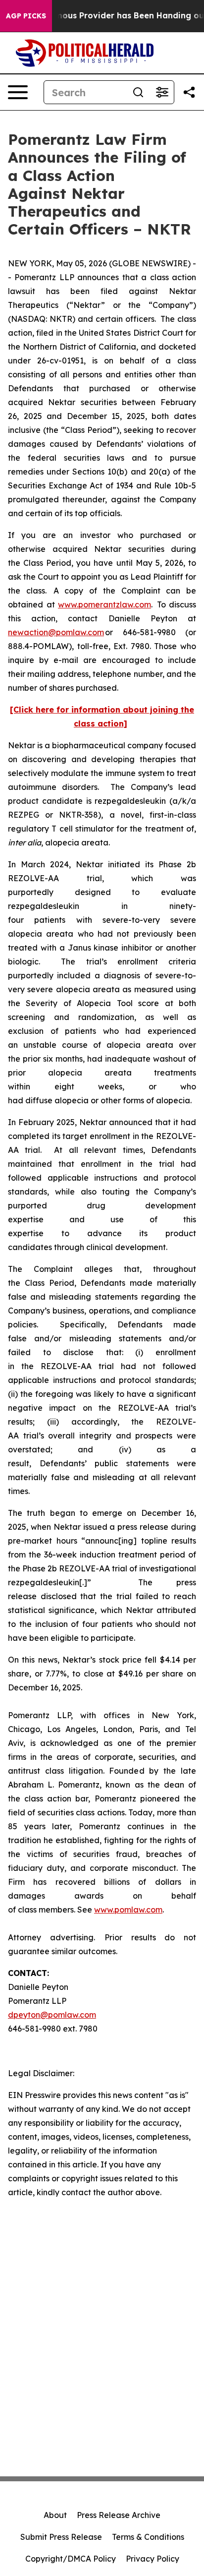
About (55, 2515)
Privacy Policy (153, 2559)
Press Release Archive (119, 2515)
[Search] (138, 92)
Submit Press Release (61, 2537)
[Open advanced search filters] (162, 92)
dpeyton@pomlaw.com (52, 2015)
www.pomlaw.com (128, 1910)
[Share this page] (189, 92)
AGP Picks (26, 16)
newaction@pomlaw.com (56, 632)
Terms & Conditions (148, 2537)
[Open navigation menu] (18, 92)
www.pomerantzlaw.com (104, 604)
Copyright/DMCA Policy (71, 2559)
